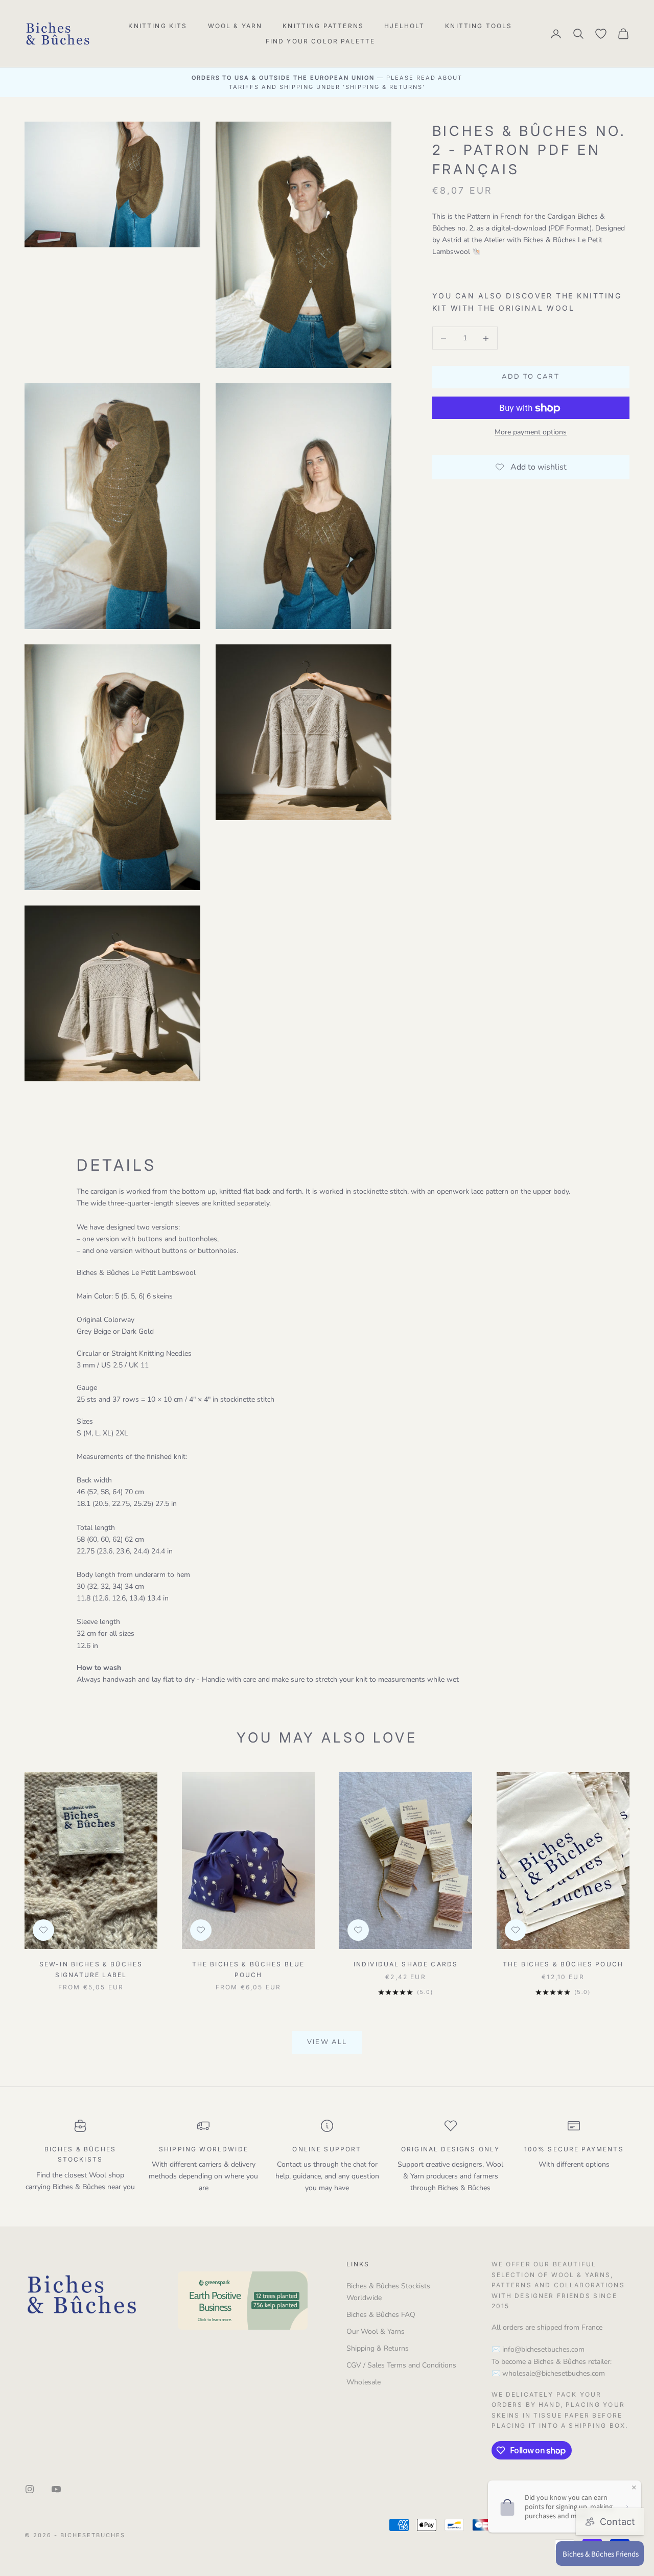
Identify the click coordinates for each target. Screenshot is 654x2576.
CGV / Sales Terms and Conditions (401, 2365)
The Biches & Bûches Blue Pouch (249, 1969)
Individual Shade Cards (406, 1964)
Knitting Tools (478, 26)
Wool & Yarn (235, 26)
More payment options (531, 433)
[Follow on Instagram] (30, 2489)
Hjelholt (404, 26)
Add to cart (531, 377)
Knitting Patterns (323, 26)
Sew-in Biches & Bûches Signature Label (91, 1969)
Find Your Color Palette (321, 41)
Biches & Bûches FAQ (381, 2315)
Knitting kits (158, 26)
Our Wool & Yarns (376, 2331)
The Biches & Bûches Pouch (563, 1964)
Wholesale (364, 2382)
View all (327, 2042)
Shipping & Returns (378, 2348)
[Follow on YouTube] (56, 2489)
